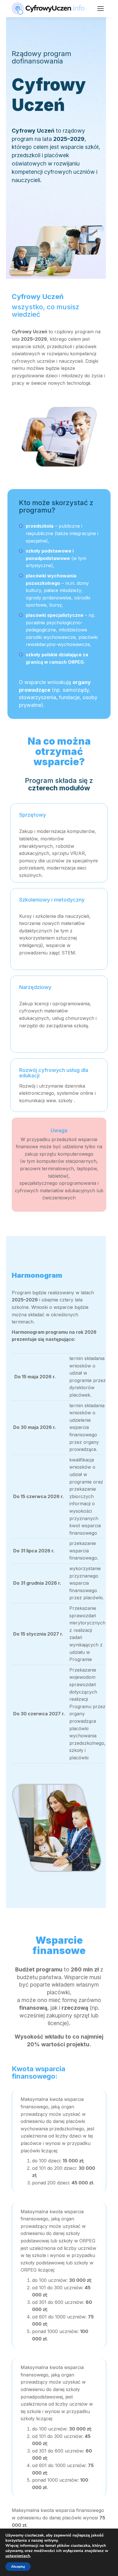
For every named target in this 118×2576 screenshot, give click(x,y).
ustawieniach (18, 2556)
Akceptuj (18, 2567)
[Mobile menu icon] (101, 9)
